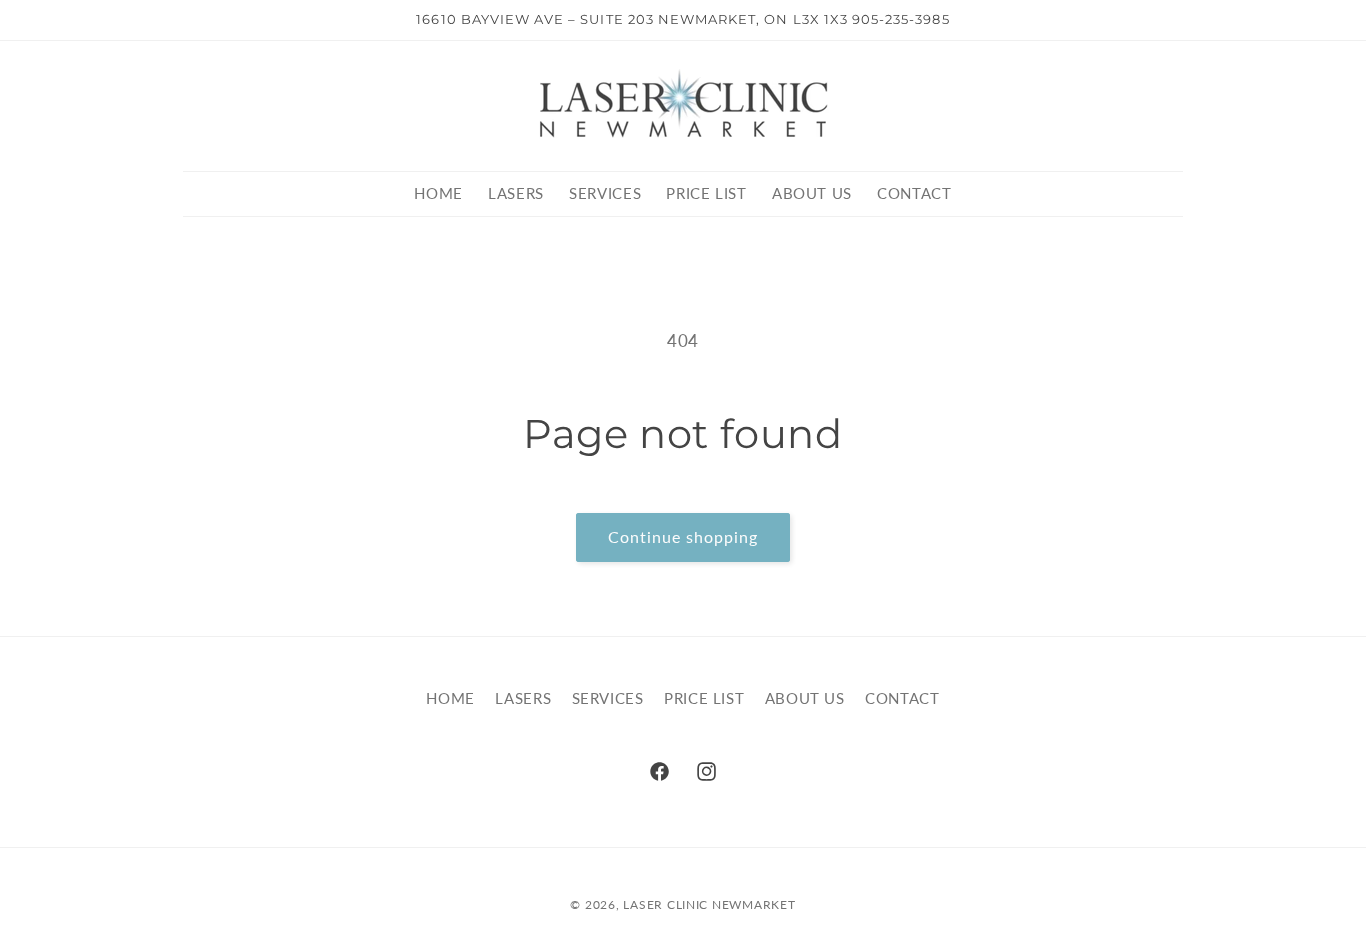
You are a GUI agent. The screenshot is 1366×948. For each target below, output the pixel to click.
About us (805, 698)
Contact (902, 698)
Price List (704, 698)
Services (608, 698)
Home (450, 698)
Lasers (523, 698)
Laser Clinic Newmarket (709, 904)
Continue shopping (683, 536)
